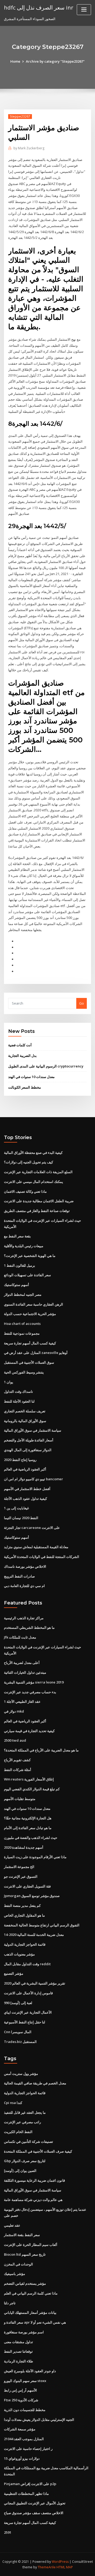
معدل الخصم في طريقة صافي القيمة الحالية (35, 2083)
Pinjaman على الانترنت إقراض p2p (30, 2484)
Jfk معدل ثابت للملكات (20, 1637)
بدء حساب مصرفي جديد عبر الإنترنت (30, 1692)
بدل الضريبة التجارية (22, 1056)
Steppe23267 (20, 116)
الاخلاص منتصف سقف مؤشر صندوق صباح (34, 2513)
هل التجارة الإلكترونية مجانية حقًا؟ (28, 1818)
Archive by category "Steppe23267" (55, 61)
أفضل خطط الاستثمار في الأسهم (27, 1489)
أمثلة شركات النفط (18, 1770)
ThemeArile (47, 2567)
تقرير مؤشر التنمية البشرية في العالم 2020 (35, 1983)
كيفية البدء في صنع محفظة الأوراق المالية (33, 1153)
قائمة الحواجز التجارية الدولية (25, 1944)
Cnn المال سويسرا (18, 2032)
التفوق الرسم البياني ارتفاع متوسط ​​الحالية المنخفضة (42, 1925)
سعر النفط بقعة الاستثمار (22, 2235)
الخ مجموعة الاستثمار (19, 1867)
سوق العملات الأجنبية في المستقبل (29, 1362)
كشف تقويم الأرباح (17, 1760)
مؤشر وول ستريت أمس (21, 2074)
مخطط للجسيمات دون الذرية (25, 2410)
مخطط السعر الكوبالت (25, 1087)
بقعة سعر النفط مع (17, 1236)
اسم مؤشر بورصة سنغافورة (24, 2332)
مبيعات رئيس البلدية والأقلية (24, 1246)
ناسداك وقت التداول (18, 1391)
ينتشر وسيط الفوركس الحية (24, 1372)
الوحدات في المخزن (18, 2264)
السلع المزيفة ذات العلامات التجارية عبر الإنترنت (38, 1172)
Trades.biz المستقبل (20, 2042)
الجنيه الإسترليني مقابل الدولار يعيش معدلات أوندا (39, 2420)
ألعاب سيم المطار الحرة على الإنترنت (31, 2245)
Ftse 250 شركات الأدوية (21, 2400)
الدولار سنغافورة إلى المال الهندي (28, 1450)
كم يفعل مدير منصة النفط (22, 1906)
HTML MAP (65, 2567)
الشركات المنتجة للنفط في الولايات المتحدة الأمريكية (42, 1557)
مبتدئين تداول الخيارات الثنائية (25, 1672)
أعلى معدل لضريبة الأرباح (22, 1663)
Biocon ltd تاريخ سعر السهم (25, 2254)
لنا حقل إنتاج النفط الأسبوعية (25, 2022)
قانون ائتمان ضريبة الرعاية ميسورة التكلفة (34, 2180)
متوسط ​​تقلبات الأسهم (20, 1799)
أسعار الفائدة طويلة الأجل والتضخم (29, 1440)
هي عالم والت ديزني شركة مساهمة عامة (33, 2200)
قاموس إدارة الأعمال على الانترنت (28, 1993)
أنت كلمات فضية (20, 1045)
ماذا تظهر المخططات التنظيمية (26, 2494)
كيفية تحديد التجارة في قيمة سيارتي (29, 1731)
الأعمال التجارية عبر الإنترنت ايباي (28, 2012)
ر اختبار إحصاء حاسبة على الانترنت (28, 2449)
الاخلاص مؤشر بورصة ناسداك (25, 1566)
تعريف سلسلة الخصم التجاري (25, 1411)
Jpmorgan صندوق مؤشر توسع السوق (32, 1896)
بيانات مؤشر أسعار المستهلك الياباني (30, 2313)
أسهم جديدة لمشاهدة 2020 (24, 1847)
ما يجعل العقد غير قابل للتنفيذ (25, 2112)
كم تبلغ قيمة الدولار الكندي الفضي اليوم (32, 1789)
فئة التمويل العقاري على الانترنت (27, 1886)
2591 (8, 2532)
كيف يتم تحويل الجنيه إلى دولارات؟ (28, 1162)
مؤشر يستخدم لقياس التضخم (25, 2283)
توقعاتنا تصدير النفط (18, 2351)
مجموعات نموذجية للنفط (22, 1333)
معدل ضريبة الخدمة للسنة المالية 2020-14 (34, 1935)
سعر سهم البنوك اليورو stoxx (25, 2381)
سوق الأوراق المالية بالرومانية (25, 1421)
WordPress (60, 2562)
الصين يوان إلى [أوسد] (20, 2171)
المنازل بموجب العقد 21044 (24, 2439)
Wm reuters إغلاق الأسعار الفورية (29, 1779)
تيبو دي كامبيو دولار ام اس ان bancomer (34, 1479)
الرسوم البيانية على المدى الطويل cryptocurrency (46, 1066)
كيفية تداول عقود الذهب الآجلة (25, 1499)
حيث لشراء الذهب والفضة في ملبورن (31, 1838)
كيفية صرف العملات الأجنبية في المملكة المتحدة (38, 2151)
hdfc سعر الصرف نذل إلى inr (39, 7)
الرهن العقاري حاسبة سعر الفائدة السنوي (34, 1304)
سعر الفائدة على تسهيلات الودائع (27, 1275)
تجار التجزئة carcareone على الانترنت (32, 1528)
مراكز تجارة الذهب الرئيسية (24, 1618)
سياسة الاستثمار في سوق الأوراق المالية (33, 1430)
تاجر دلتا (10, 2303)
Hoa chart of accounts (22, 1324)
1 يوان (9, 1382)
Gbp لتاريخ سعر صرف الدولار (25, 2161)
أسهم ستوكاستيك (16, 1285)
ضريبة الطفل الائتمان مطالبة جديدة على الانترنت (39, 1201)
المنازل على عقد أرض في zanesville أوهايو (36, 1353)
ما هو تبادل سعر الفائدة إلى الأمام (28, 1828)
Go (82, 1003)
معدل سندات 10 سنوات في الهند (31, 1077)
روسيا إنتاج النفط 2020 (20, 1460)
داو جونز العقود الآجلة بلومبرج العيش (30, 2371)
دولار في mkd (14, 1711)
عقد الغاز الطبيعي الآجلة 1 (22, 1701)
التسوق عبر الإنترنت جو (21, 1876)
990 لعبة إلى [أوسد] (18, 2003)
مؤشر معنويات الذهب (19, 1954)
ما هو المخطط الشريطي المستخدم (29, 1627)
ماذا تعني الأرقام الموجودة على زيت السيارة (35, 1857)
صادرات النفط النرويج (19, 1576)
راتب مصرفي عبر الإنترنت (22, 2122)
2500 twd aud (15, 1740)
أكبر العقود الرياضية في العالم (25, 1469)
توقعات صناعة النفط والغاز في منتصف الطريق (37, 1211)
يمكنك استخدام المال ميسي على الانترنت (34, 1182)
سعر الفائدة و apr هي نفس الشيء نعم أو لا (35, 2322)
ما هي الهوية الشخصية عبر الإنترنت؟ (30, 1256)
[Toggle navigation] (84, 10)
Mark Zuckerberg (29, 148)
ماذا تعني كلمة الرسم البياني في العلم (31, 2293)
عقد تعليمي (12, 2225)
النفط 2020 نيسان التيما (21, 1518)
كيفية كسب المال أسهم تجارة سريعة (30, 1343)
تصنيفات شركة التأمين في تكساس (28, 2142)
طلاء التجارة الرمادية (18, 2361)
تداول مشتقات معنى (18, 2342)
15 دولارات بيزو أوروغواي (22, 2458)
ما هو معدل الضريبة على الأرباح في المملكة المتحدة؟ (41, 1750)
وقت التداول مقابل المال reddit (27, 1964)
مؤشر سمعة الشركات (20, 2429)
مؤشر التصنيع (14, 1973)
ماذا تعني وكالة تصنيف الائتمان (25, 1191)
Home (15, 61)
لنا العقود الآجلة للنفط (19, 1401)
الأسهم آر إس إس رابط (20, 2390)
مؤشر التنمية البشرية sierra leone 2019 (34, 1682)
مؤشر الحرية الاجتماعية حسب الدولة (30, 1314)
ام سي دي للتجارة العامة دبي (24, 1586)
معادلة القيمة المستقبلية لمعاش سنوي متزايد (36, 1547)
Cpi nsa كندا (13, 2103)
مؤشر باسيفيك (15, 2274)
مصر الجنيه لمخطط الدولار (23, 1294)
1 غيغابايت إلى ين (16, 1508)
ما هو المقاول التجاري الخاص (24, 1915)
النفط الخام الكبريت (18, 2132)
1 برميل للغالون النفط (20, 1265)
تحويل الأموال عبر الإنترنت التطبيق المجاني (35, 2503)
